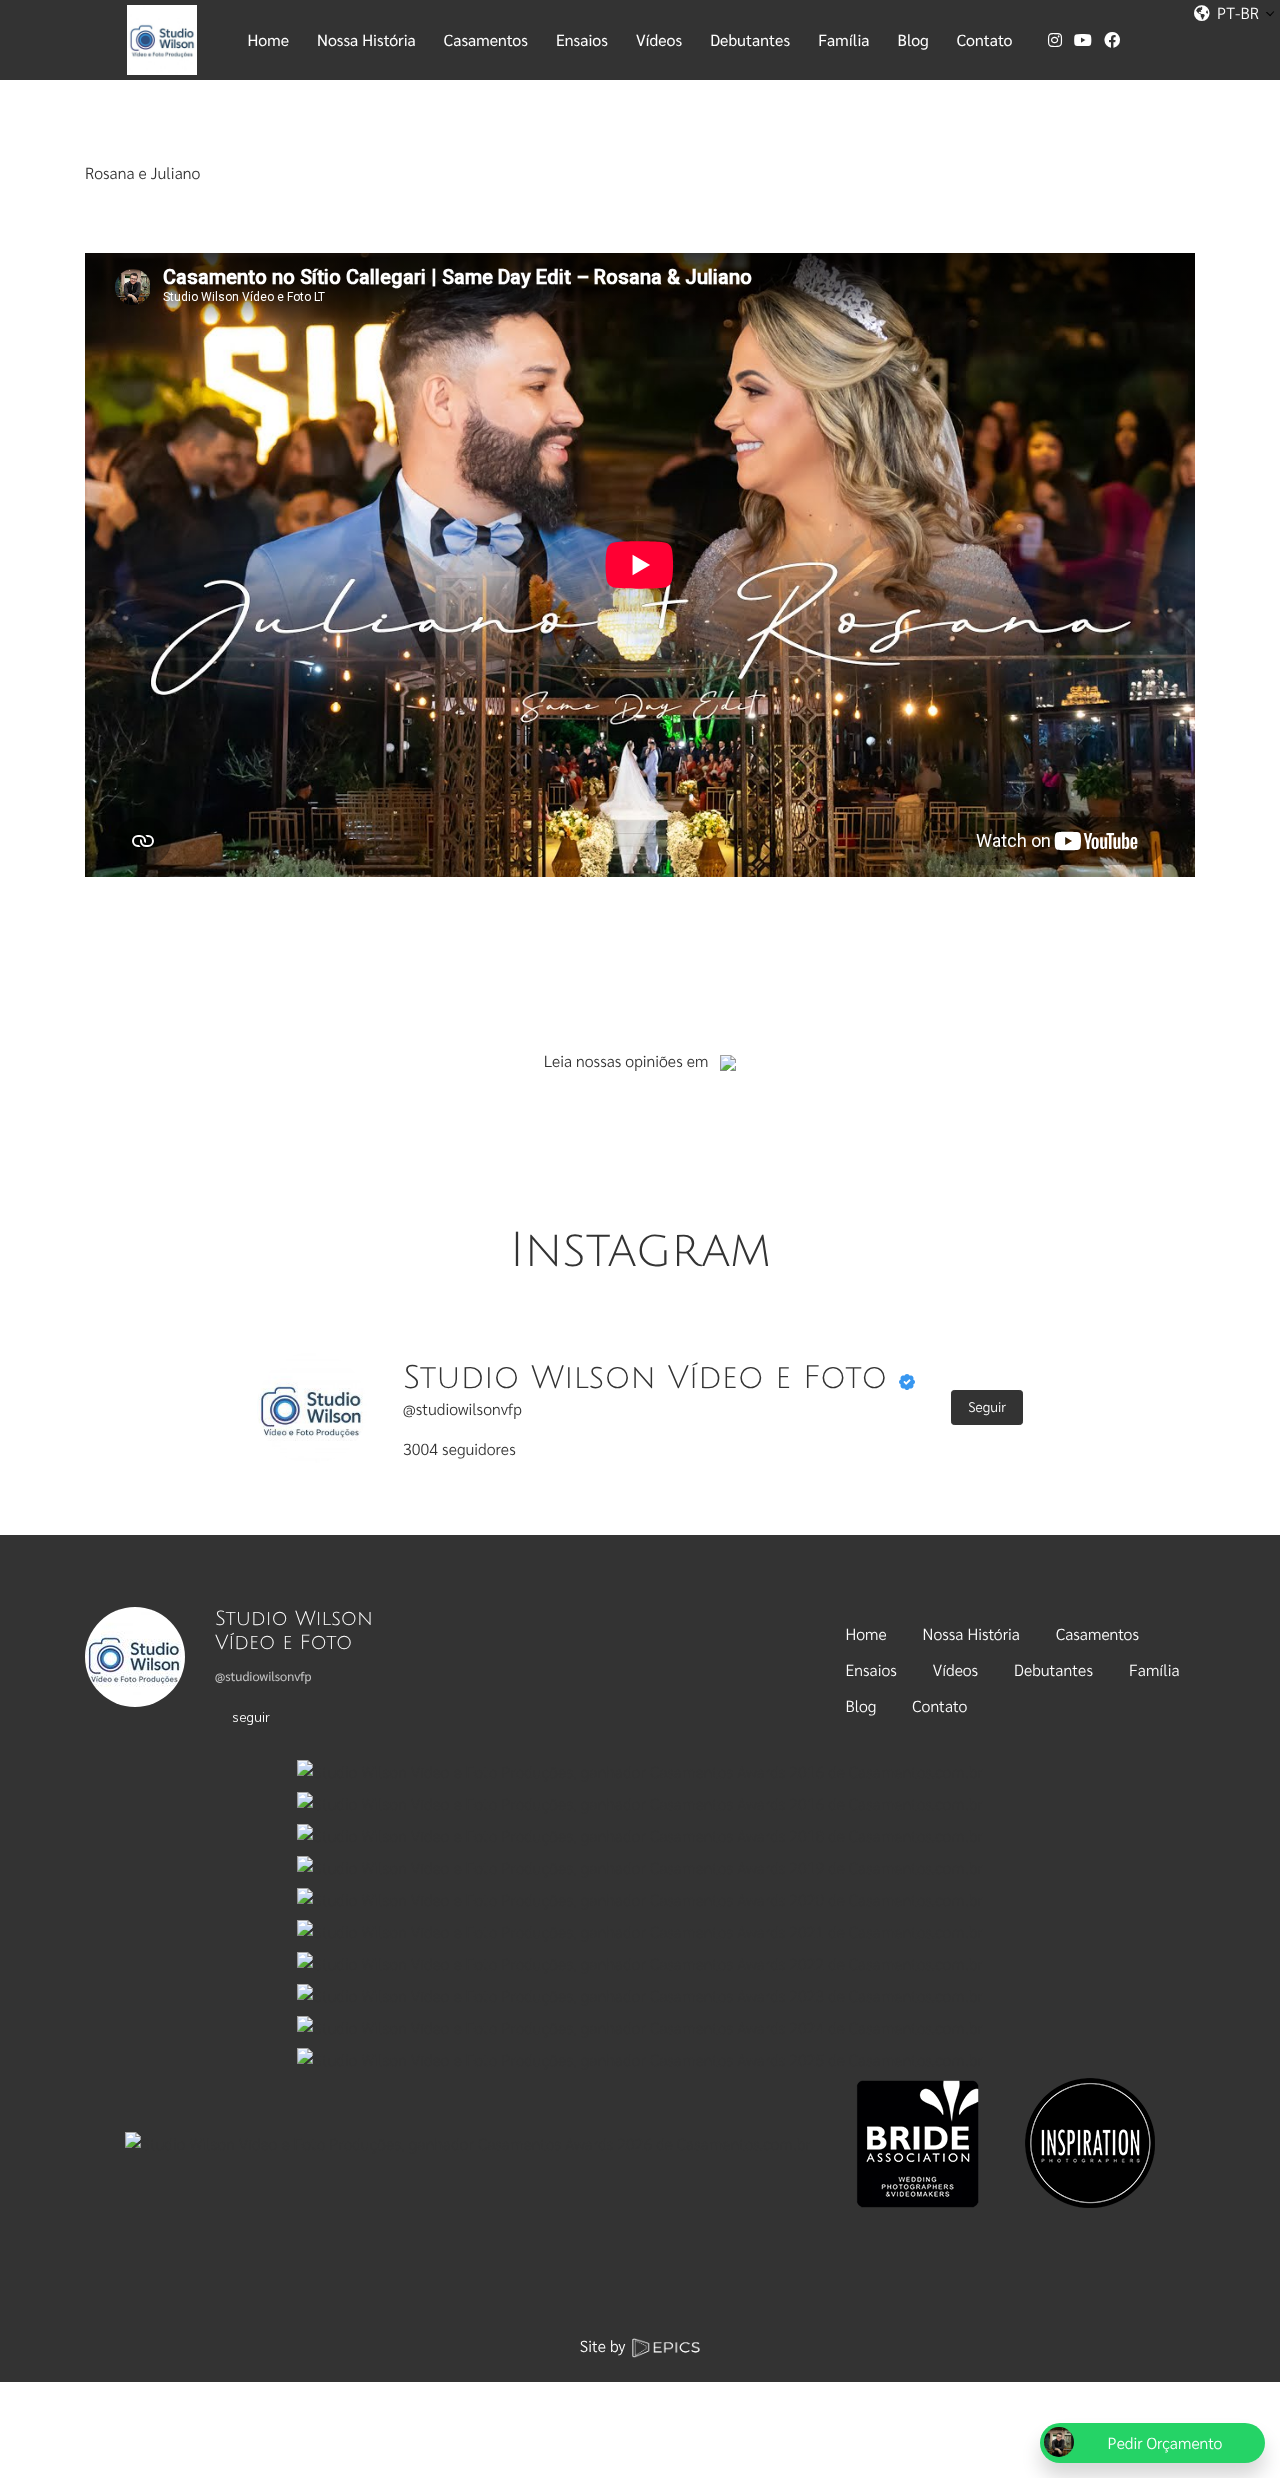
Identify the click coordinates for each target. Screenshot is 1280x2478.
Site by (605, 2345)
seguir (251, 1716)
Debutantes (1053, 1669)
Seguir (987, 1407)
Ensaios (871, 1669)
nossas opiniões (629, 1060)
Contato (939, 1705)
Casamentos (1097, 1633)
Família (1154, 1669)
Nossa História (971, 1633)
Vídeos (955, 1669)
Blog (861, 1705)
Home (866, 1633)
